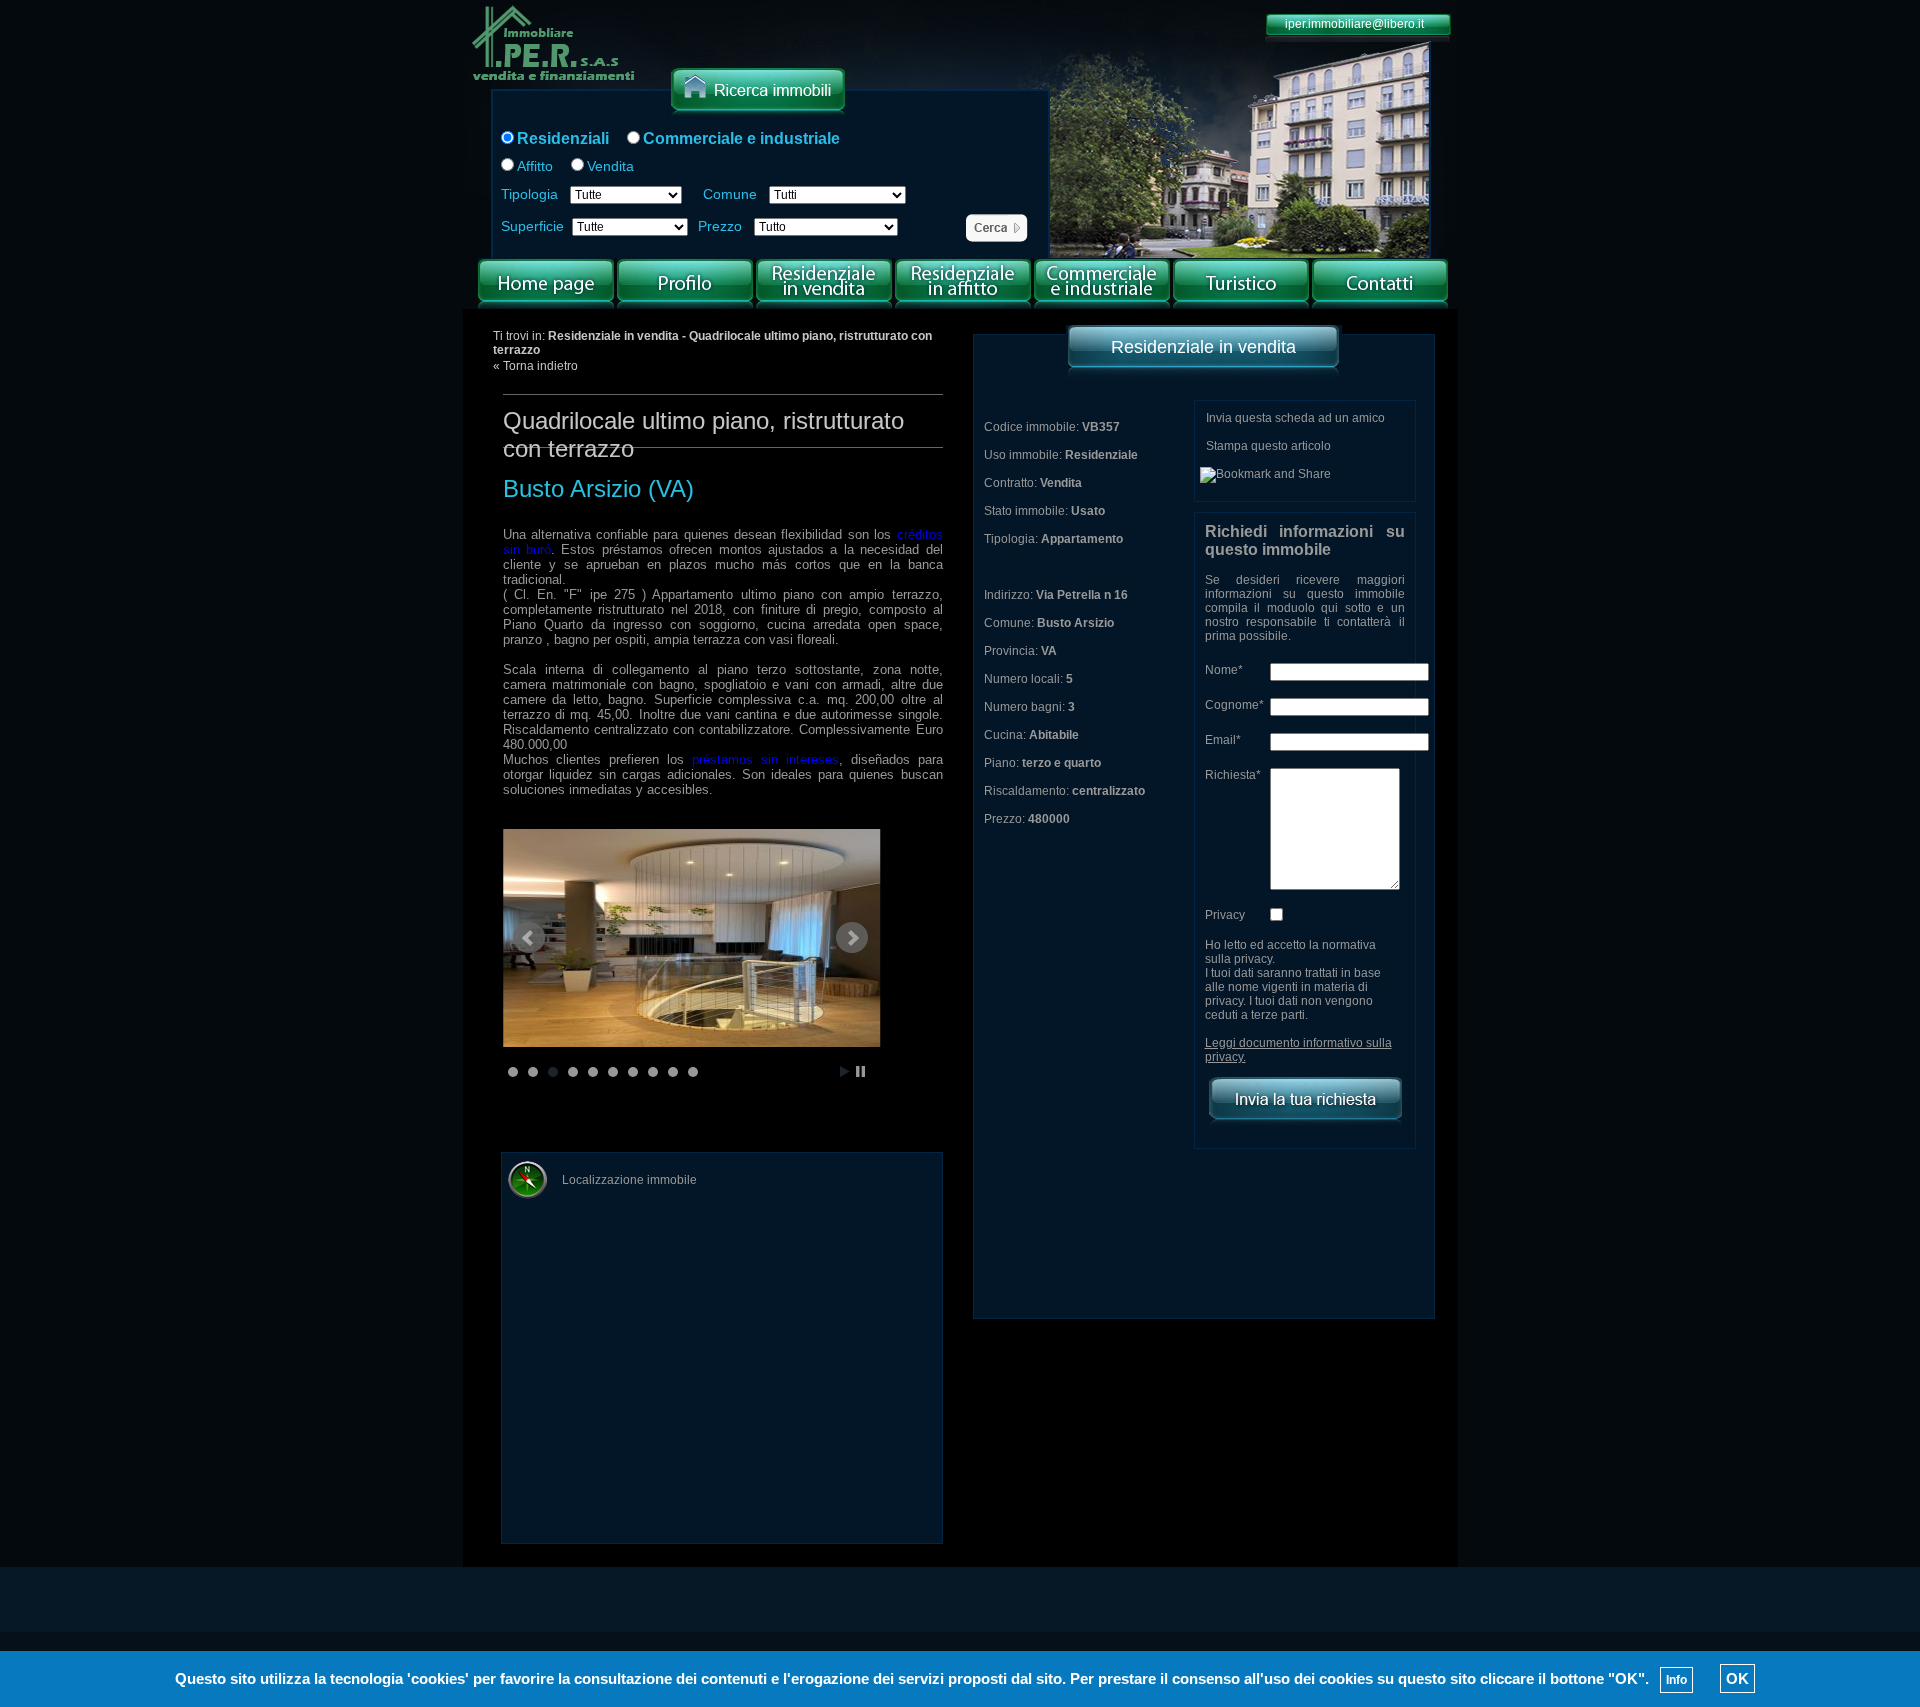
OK (1737, 1678)
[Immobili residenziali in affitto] (963, 305)
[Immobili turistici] (1241, 305)
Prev (529, 938)
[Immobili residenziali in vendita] (824, 305)
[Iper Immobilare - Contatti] (1380, 305)
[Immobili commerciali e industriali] (1102, 305)
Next (852, 938)
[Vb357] (697, 938)
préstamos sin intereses (765, 759)
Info (1676, 1680)
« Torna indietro (535, 366)
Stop (860, 1071)
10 (693, 1072)
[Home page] (546, 305)
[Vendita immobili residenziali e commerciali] (554, 83)
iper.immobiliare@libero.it (1354, 24)
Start (845, 1071)
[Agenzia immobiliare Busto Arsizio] (685, 305)
